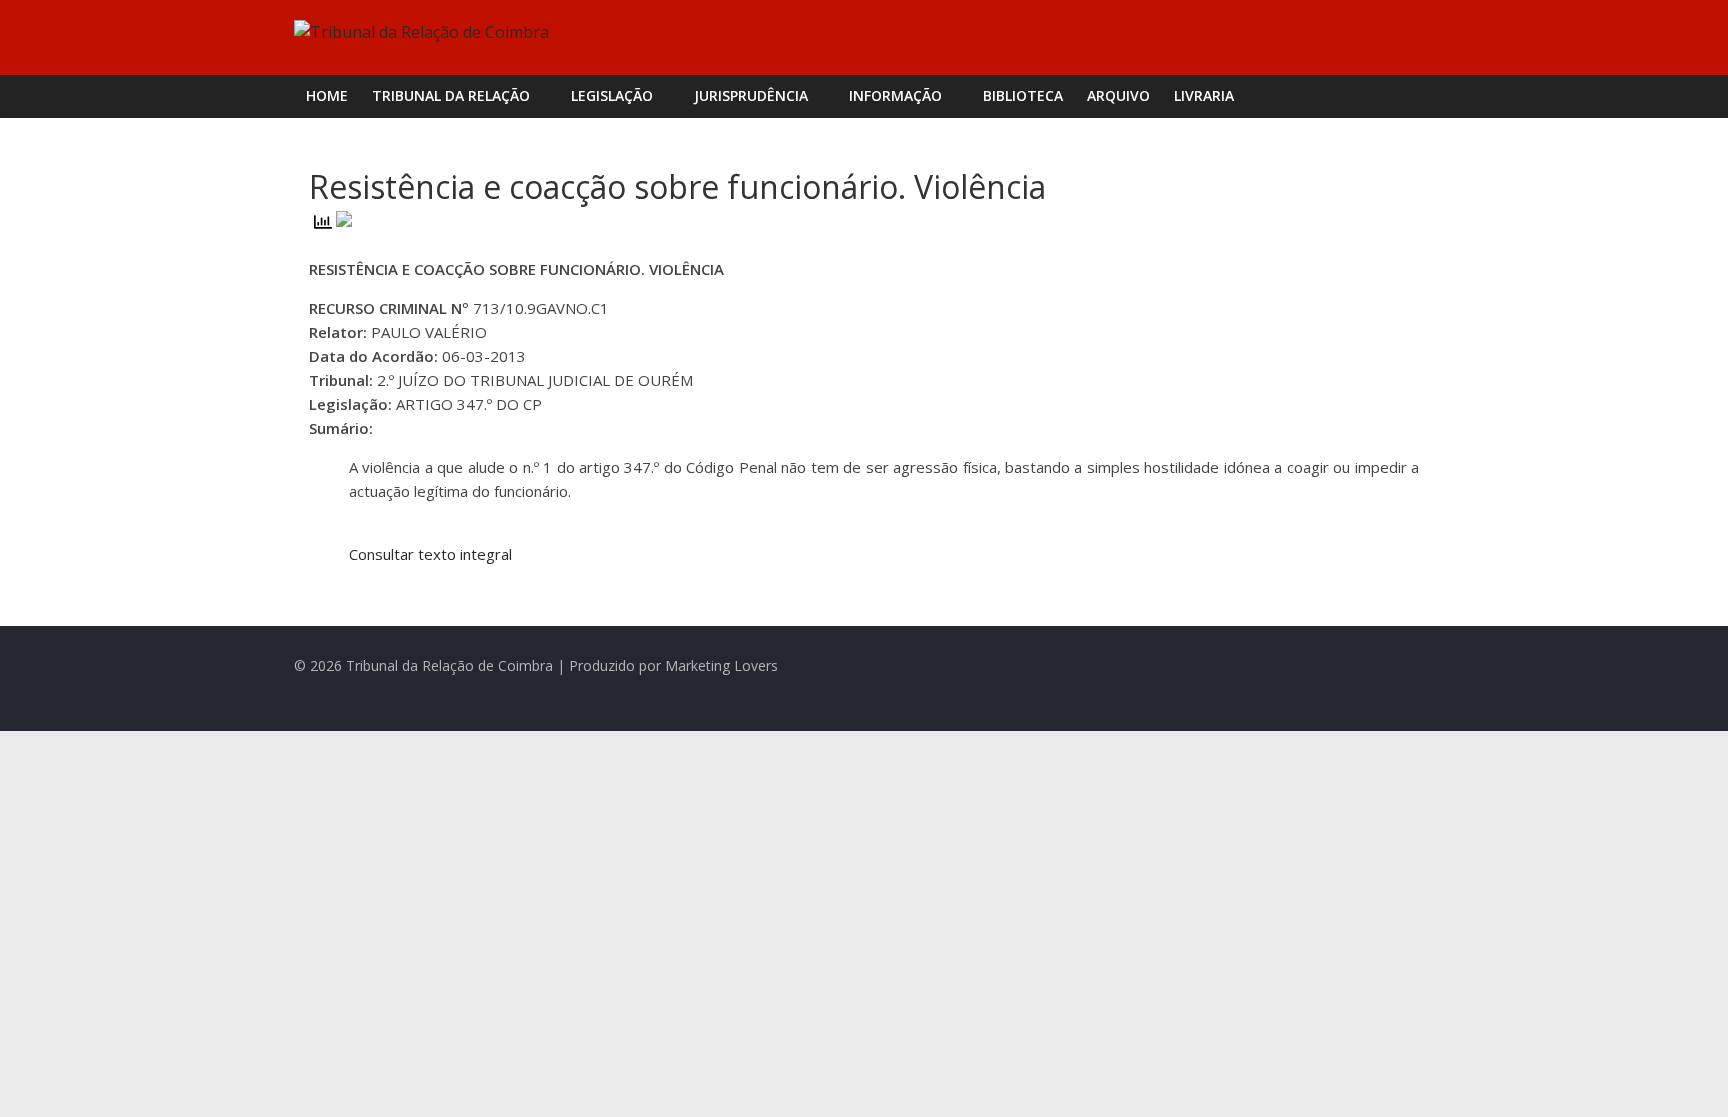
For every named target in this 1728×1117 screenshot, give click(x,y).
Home (327, 95)
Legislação (612, 95)
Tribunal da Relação (451, 95)
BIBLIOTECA (1023, 95)
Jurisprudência (751, 95)
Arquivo (1118, 95)
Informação (895, 95)
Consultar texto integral (430, 554)
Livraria (1204, 95)
